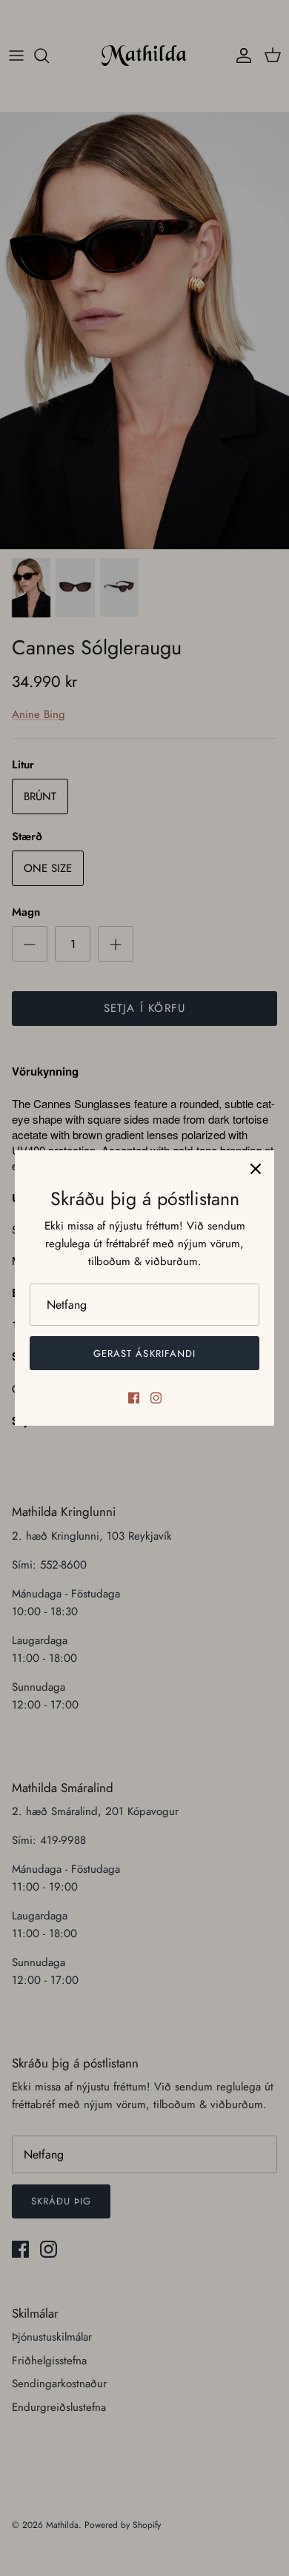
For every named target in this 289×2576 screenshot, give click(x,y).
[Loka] (256, 1169)
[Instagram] (156, 1398)
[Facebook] (134, 1398)
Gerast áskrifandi (144, 1354)
